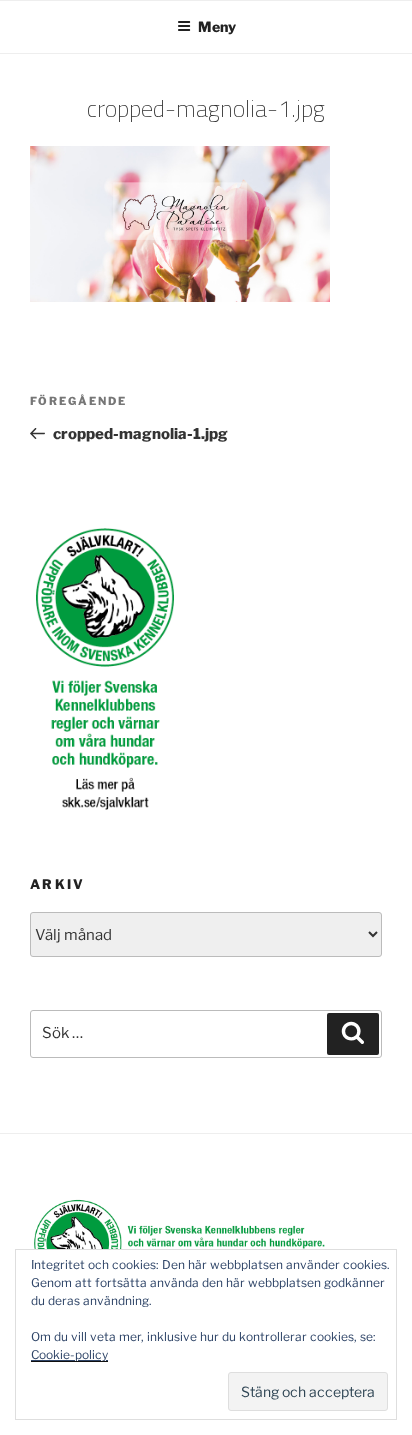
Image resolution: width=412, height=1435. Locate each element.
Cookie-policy (69, 1354)
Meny (217, 26)
